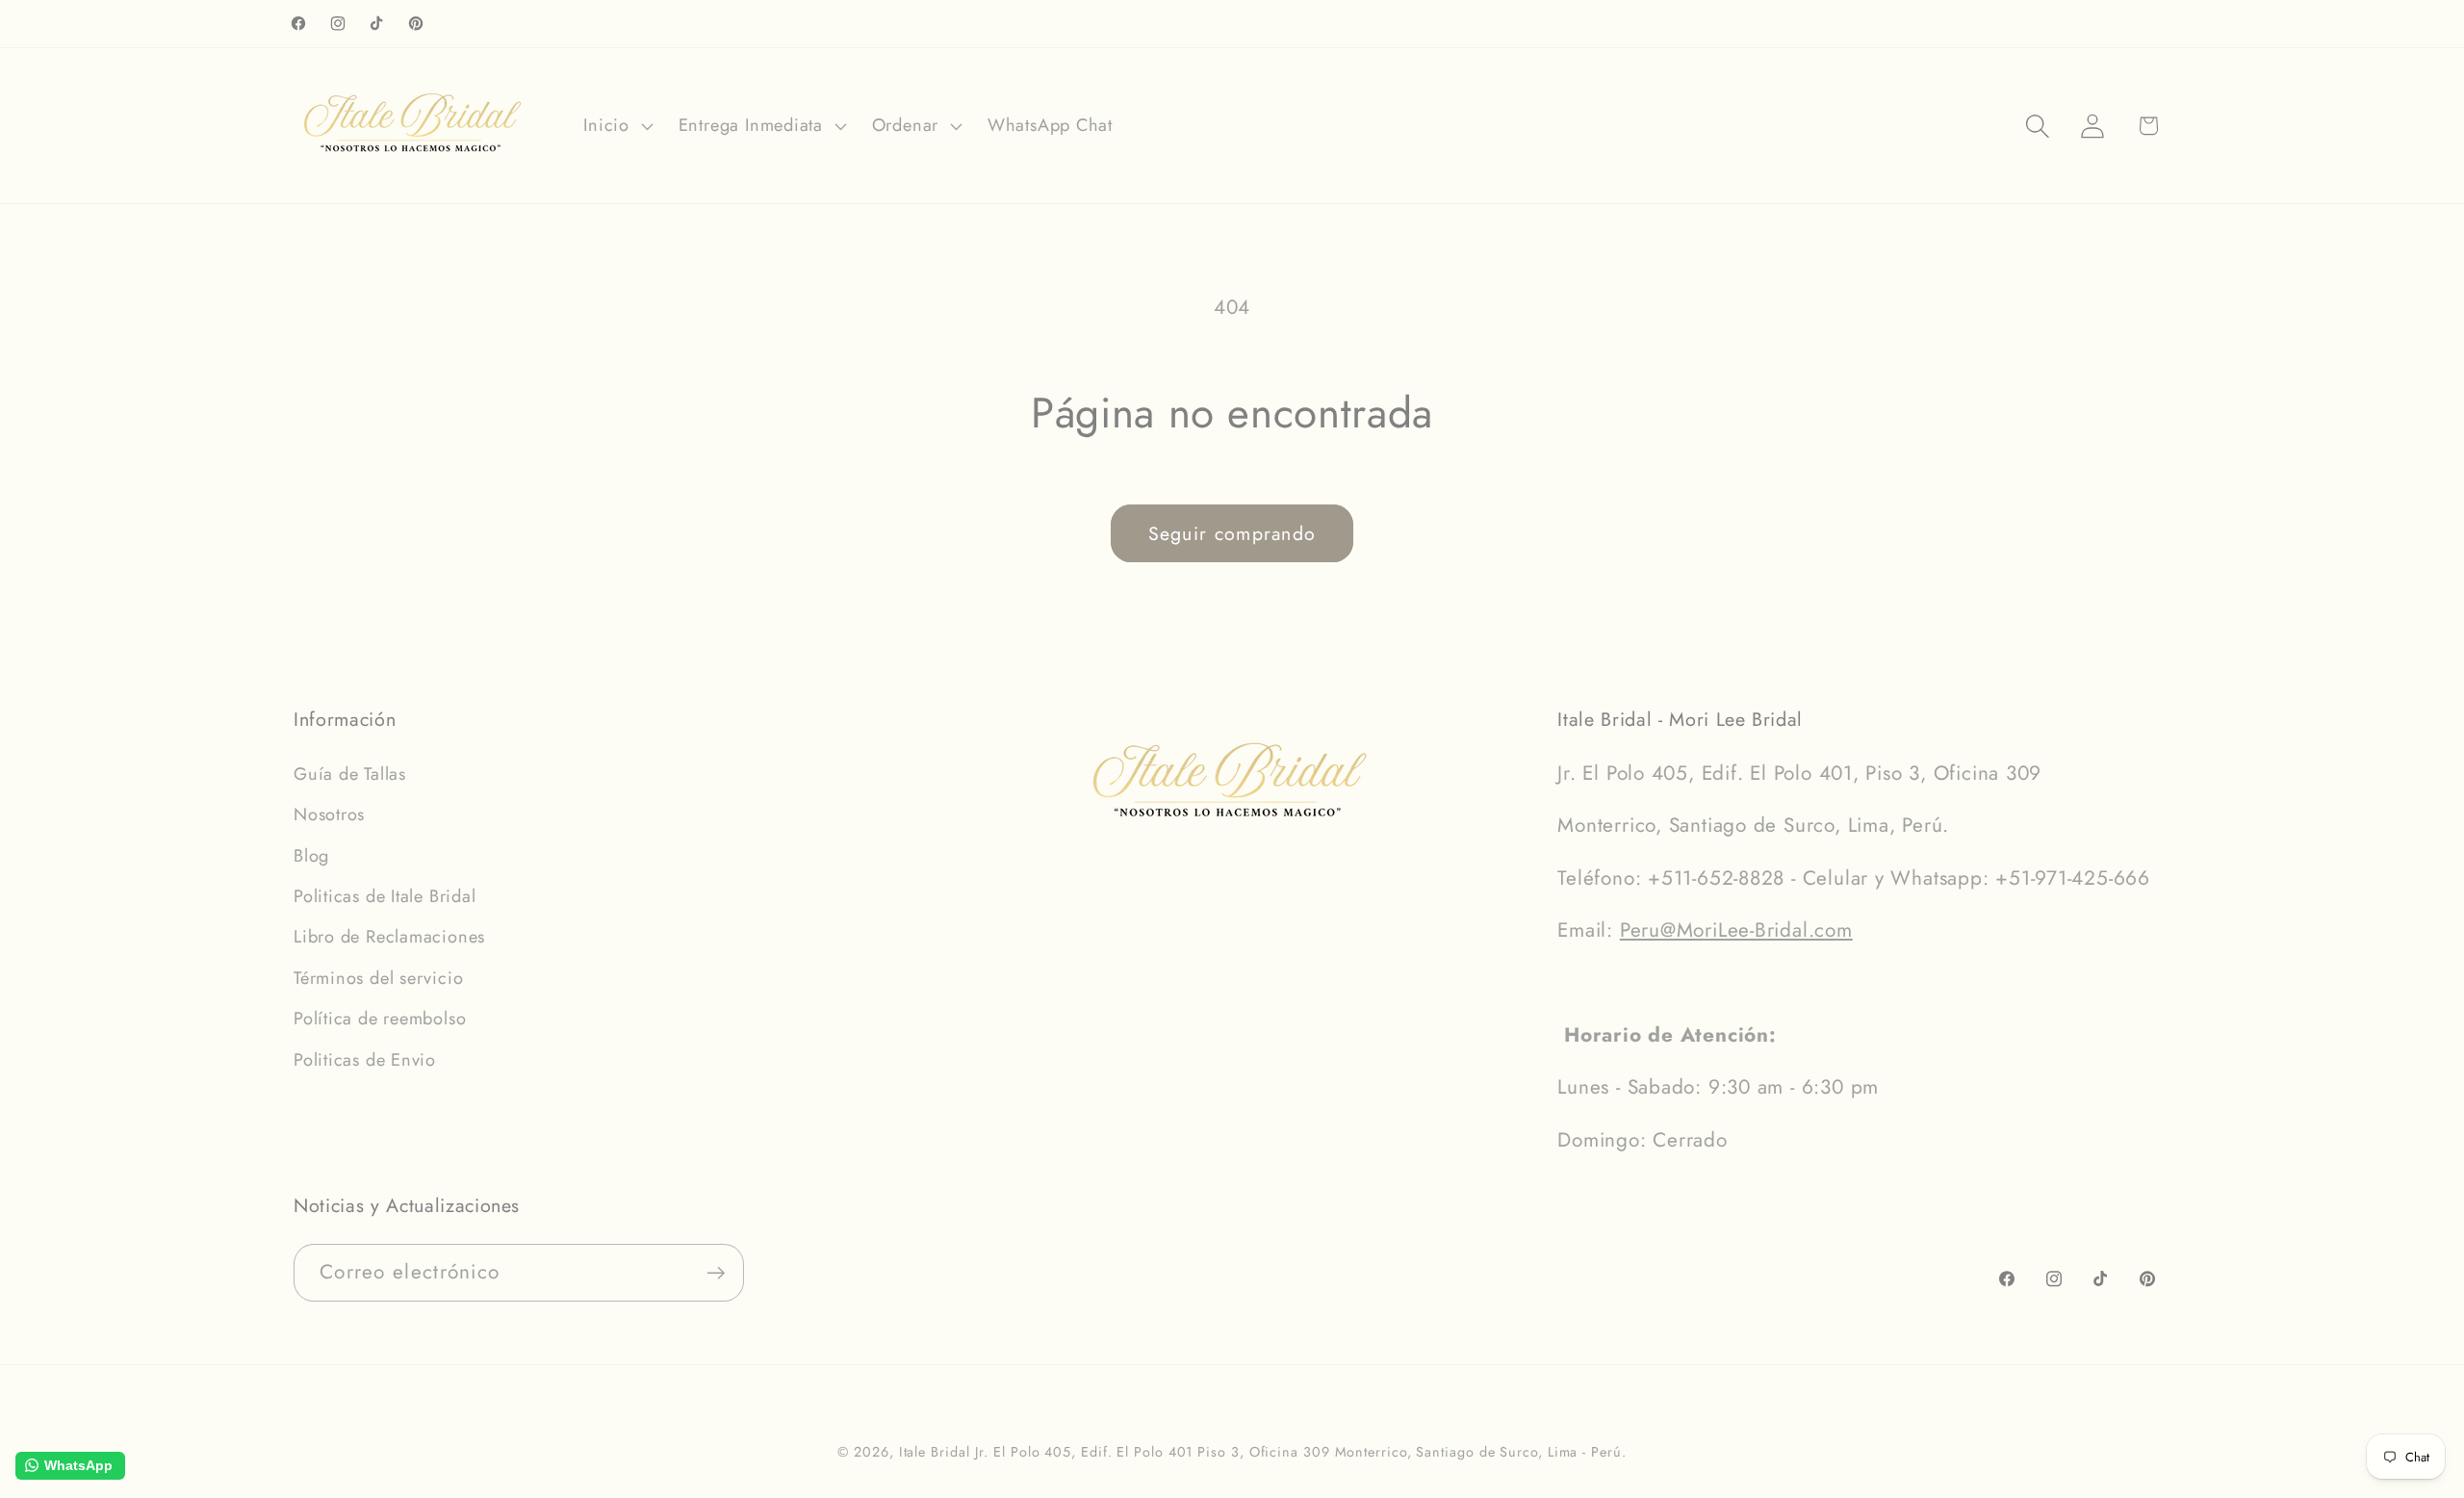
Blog (311, 856)
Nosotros (329, 814)
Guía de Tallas (350, 774)
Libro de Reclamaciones (389, 937)
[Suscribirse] (716, 1273)
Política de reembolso (380, 1019)
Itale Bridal (935, 1452)
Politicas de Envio (365, 1060)
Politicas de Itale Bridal (385, 896)
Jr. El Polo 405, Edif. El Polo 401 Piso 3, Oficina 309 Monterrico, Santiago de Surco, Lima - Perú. (1300, 1452)
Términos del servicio (378, 978)
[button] (616, 126)
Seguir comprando (1232, 533)
